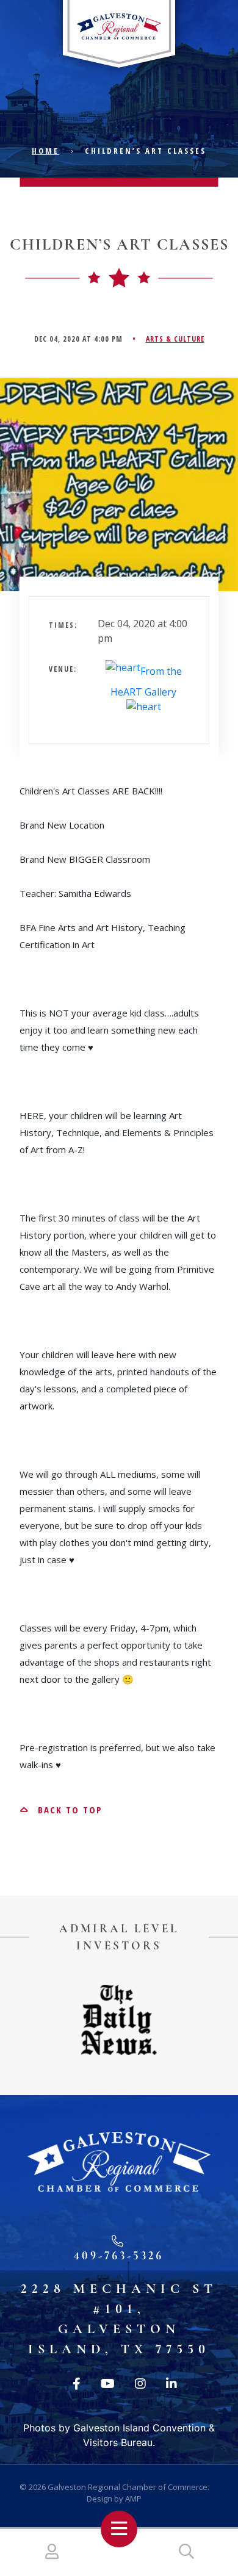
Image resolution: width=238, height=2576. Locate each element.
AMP (133, 2499)
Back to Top (68, 1810)
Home (45, 151)
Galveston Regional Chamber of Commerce (128, 2487)
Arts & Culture (175, 339)
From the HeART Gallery (146, 682)
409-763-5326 (119, 2255)
